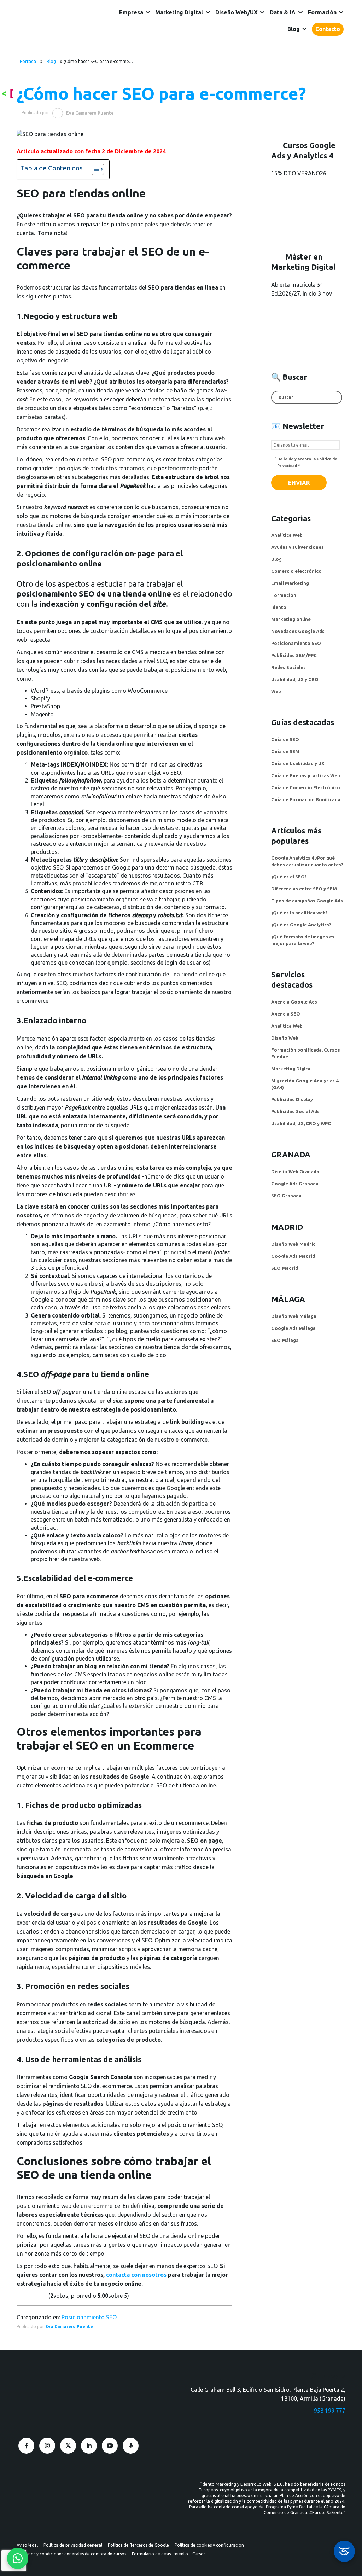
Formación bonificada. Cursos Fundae (306, 1053)
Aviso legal (27, 2545)
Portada (28, 61)
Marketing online (291, 619)
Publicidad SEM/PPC (294, 655)
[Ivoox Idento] (131, 2446)
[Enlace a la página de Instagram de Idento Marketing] (47, 2446)
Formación (322, 12)
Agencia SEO (286, 1014)
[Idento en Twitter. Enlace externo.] (68, 2446)
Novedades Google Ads (298, 631)
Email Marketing (290, 583)
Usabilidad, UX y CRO (295, 679)
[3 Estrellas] (32, 2296)
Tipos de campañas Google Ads (307, 901)
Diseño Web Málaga (294, 1316)
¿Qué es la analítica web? (299, 913)
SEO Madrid (285, 1268)
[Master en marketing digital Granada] (308, 328)
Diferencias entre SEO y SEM (304, 889)
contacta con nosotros (136, 2275)
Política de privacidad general (73, 2545)
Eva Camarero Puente (69, 2327)
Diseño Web (285, 1038)
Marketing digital (179, 12)
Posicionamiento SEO (89, 2317)
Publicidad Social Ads (295, 1111)
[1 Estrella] (19, 2296)
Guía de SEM (285, 751)
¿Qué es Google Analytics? (301, 925)
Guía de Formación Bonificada (306, 799)
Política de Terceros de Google (138, 2545)
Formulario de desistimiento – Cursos (169, 2554)
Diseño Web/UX (237, 12)
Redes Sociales (288, 667)
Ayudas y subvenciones (297, 547)
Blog (294, 29)
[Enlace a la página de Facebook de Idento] (26, 2446)
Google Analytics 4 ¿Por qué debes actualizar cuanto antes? (307, 861)
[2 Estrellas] (26, 2296)
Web (276, 691)
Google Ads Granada (295, 1184)
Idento (279, 607)
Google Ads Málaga (293, 1328)
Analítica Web (287, 535)
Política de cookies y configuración (209, 2545)
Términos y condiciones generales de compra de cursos (71, 2554)
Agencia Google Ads (294, 1002)
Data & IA (283, 12)
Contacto (328, 29)
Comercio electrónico (296, 571)
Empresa (131, 12)
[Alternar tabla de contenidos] (94, 169)
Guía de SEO (285, 739)
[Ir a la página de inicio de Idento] (59, 26)
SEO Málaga (285, 1340)
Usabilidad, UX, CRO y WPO (301, 1123)
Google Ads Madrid (293, 1256)
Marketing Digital (291, 1069)
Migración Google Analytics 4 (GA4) (305, 1084)
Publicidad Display (292, 1099)
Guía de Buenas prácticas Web (306, 775)
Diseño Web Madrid (293, 1244)
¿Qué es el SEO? (289, 877)
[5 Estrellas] (45, 2296)
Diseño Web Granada (295, 1171)
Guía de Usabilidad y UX (298, 763)
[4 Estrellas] (38, 2296)
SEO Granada (286, 1196)
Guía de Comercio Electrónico (306, 787)
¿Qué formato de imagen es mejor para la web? (303, 940)
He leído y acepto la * (307, 462)
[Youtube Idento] (110, 2446)
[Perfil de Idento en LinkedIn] (89, 2446)
